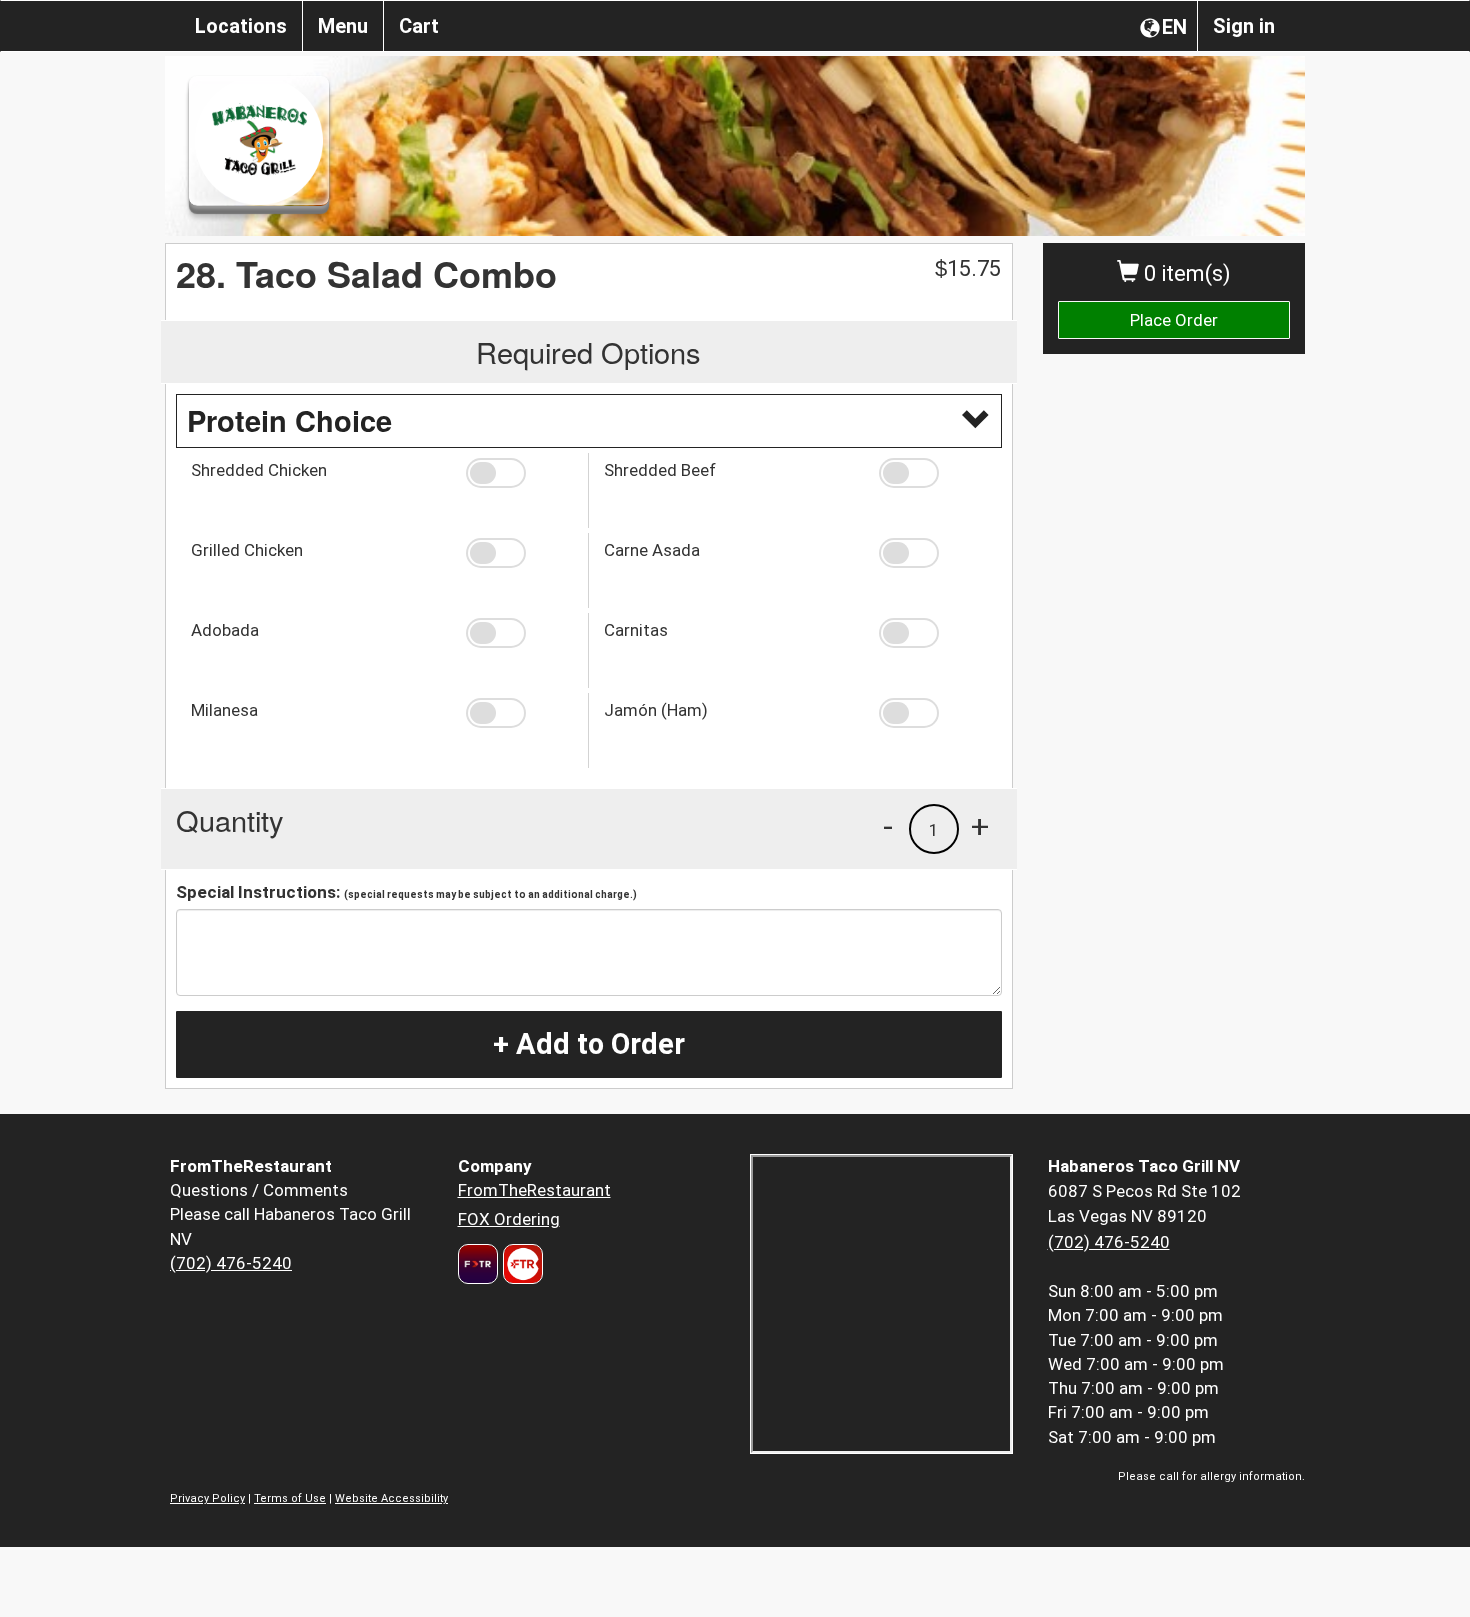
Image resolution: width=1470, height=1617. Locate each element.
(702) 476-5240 (231, 1263)
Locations (241, 26)
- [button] (888, 826)
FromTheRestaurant (534, 1190)
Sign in (1244, 26)
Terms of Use (290, 1498)
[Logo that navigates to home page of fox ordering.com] (520, 1264)
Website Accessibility (391, 1498)
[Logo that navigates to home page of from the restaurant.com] (478, 1264)
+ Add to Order (589, 1044)
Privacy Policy (207, 1498)
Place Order (1174, 320)
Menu (343, 26)
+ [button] (980, 826)
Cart (419, 26)
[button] (519, 473)
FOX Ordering (509, 1219)
